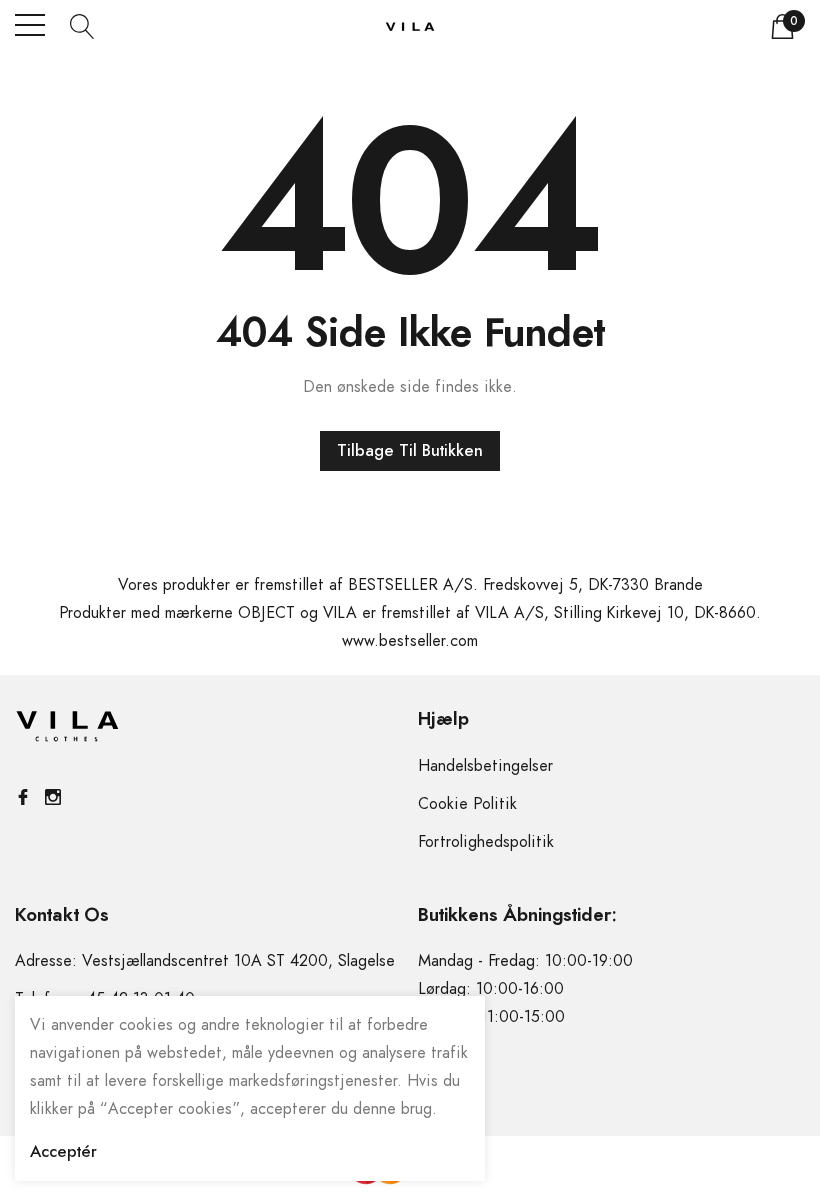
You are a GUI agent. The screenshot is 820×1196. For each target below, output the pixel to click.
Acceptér (63, 1152)
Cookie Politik (467, 804)
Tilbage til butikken (410, 451)
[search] (82, 25)
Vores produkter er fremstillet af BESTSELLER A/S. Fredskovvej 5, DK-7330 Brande (410, 585)
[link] (67, 731)
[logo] (410, 25)
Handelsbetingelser (485, 766)
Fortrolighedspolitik (486, 842)
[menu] (30, 25)
